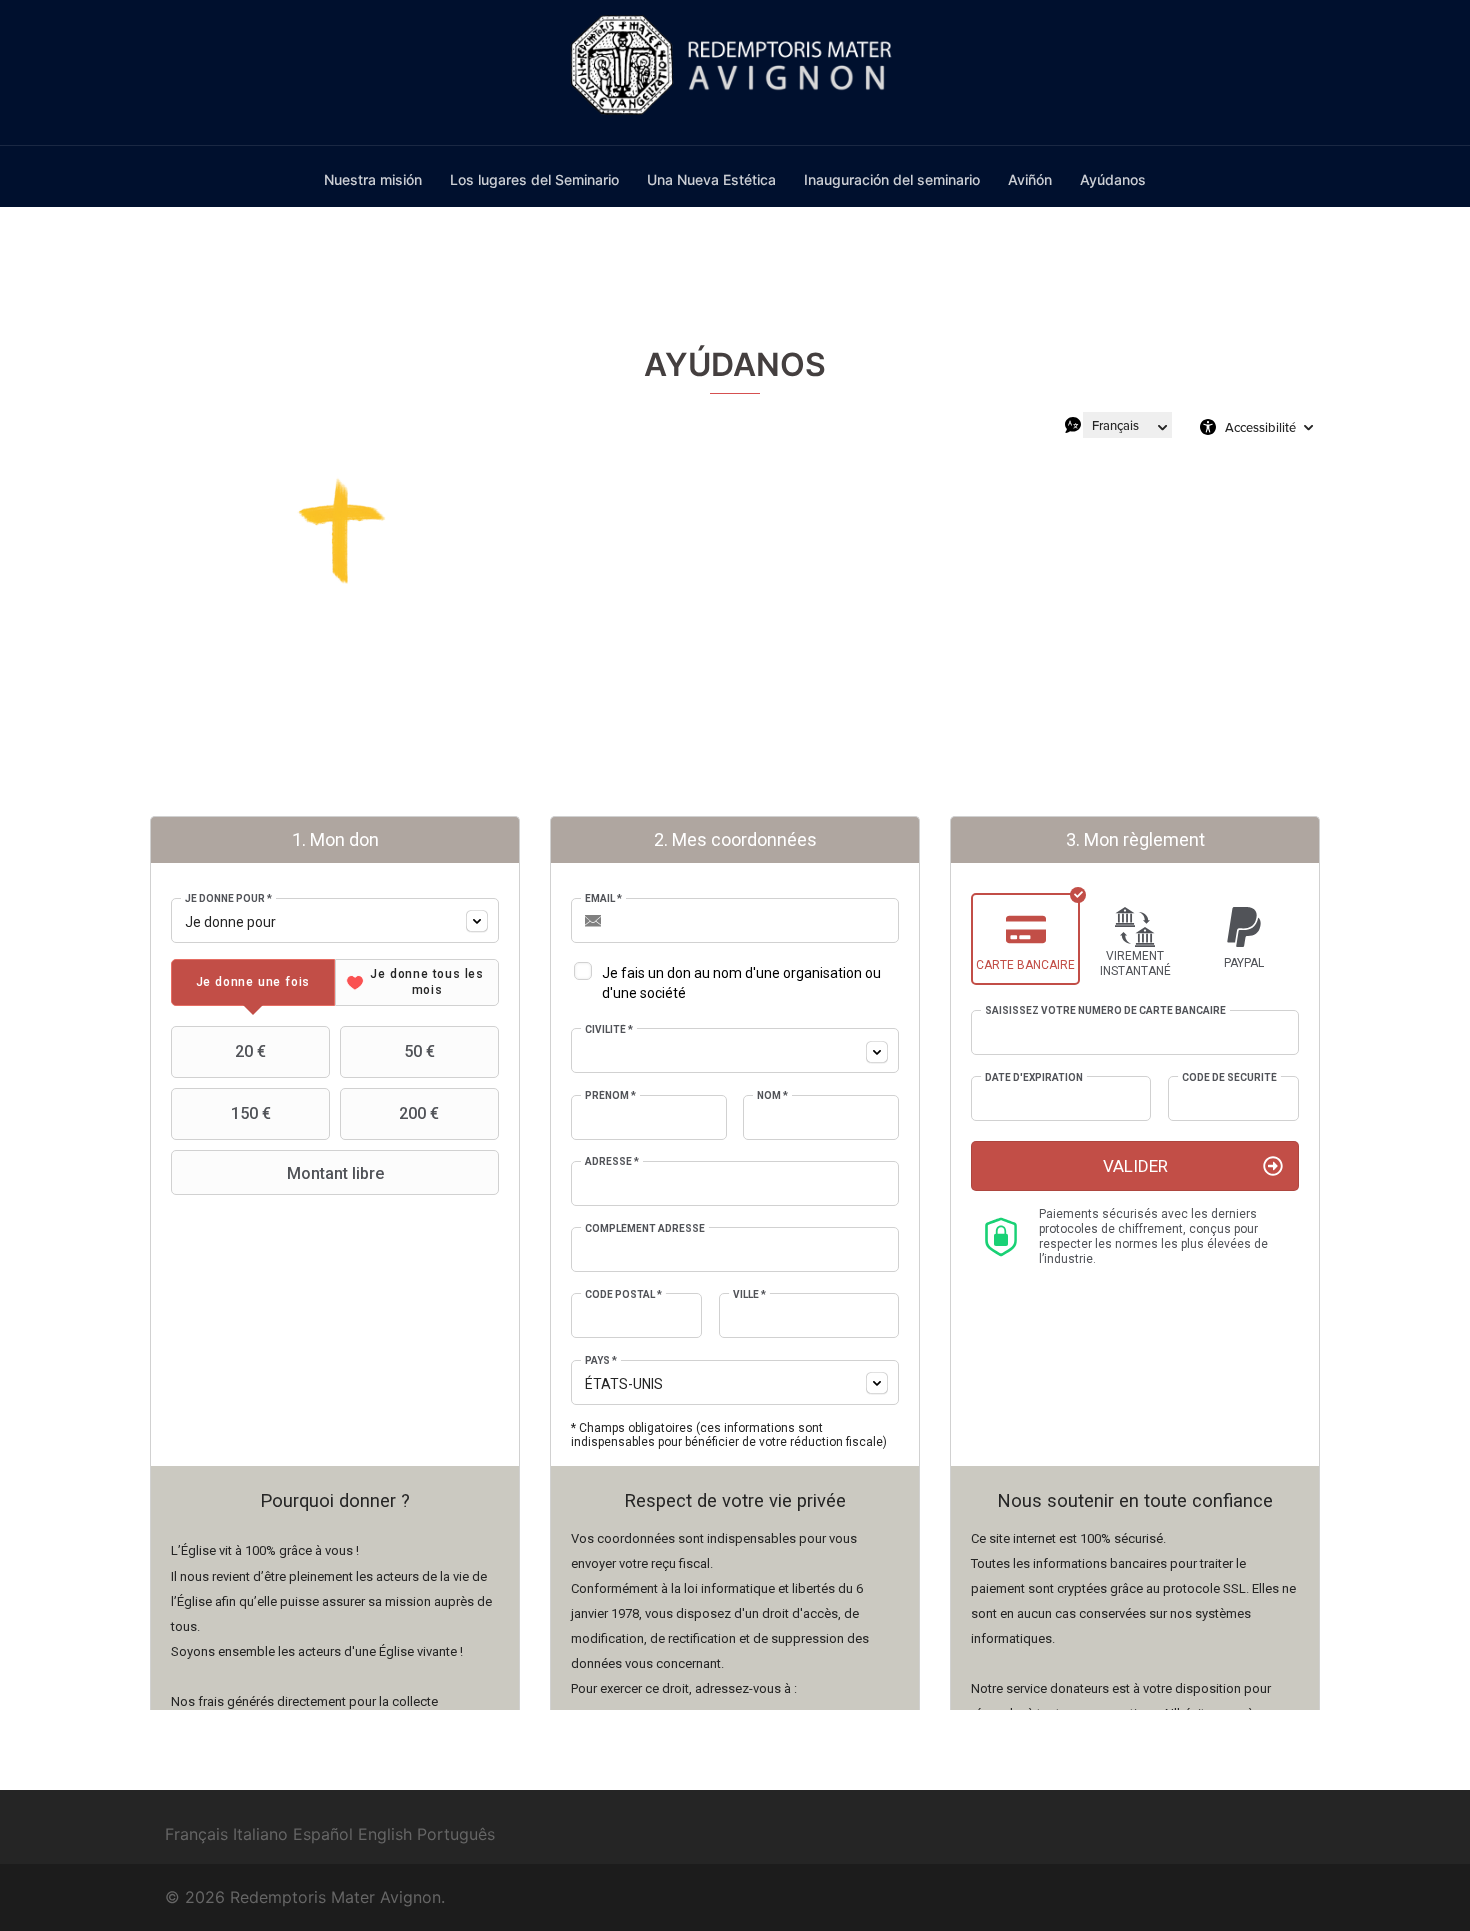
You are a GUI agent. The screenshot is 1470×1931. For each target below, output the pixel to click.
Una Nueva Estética (711, 179)
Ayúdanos (1113, 179)
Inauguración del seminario (892, 179)
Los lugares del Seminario (534, 179)
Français (196, 1834)
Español (323, 1834)
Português (456, 1834)
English (385, 1834)
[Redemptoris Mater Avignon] (735, 71)
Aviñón (1030, 179)
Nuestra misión (373, 179)
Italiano (260, 1834)
